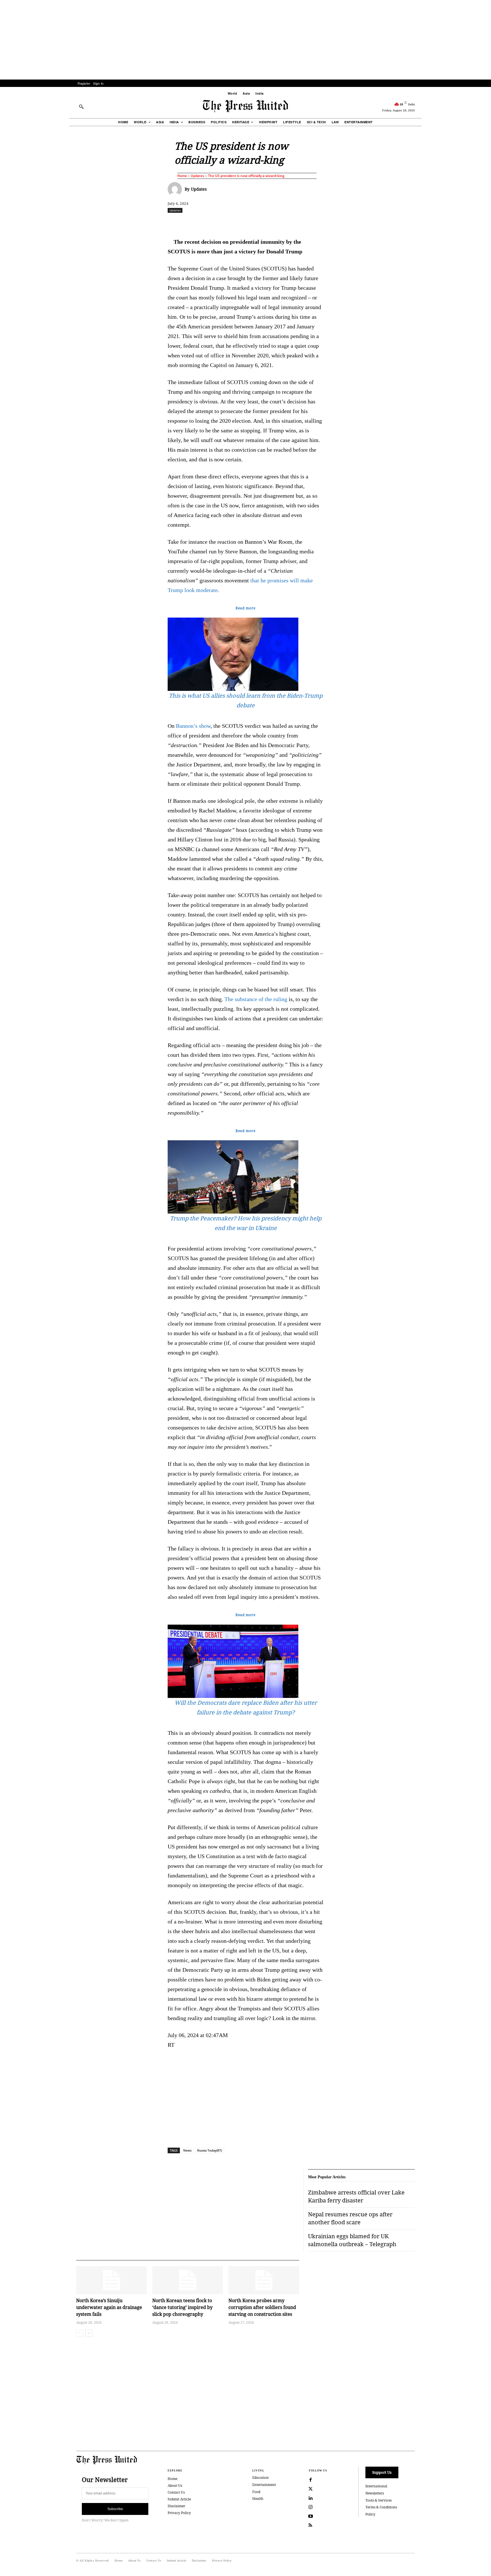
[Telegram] (312, 223)
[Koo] (417, 223)
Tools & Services (378, 2500)
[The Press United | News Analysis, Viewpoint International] (246, 106)
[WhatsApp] (247, 223)
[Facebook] (208, 223)
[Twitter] (311, 2489)
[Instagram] (311, 2507)
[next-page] (89, 2333)
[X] (221, 223)
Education (261, 2478)
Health (258, 2499)
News (187, 2150)
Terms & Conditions (381, 2507)
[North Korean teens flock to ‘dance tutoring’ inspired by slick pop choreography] (188, 2280)
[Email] (286, 223)
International (376, 2486)
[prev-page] (80, 2333)
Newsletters (375, 2493)
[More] (430, 223)
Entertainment (264, 2485)
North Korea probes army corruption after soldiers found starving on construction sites (262, 2307)
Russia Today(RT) (210, 2150)
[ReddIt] (234, 223)
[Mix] (325, 223)
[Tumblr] (299, 223)
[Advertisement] (246, 40)
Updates (197, 176)
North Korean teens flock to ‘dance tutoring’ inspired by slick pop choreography (182, 2307)
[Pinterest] (273, 223)
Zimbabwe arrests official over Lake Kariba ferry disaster (356, 2196)
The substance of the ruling (256, 999)
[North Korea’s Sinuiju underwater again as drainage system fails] (111, 2280)
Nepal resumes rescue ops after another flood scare (350, 2218)
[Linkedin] (260, 223)
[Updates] (176, 189)
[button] (81, 107)
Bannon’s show (193, 726)
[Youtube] (311, 2516)
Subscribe (115, 2509)
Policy (370, 2514)
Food (256, 2492)
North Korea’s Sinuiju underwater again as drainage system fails (109, 2307)
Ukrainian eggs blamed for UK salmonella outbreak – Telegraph (352, 2240)
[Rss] (311, 2525)
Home (182, 176)
